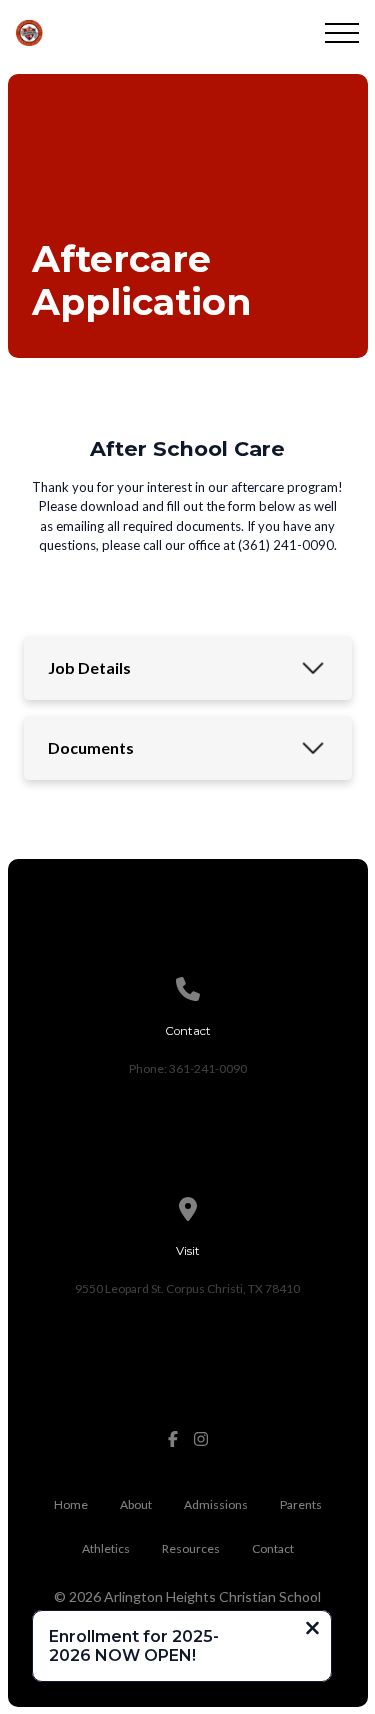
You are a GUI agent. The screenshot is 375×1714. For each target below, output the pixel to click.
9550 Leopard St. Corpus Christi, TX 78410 (187, 1288)
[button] (342, 33)
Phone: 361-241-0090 (188, 1068)
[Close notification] (312, 1630)
